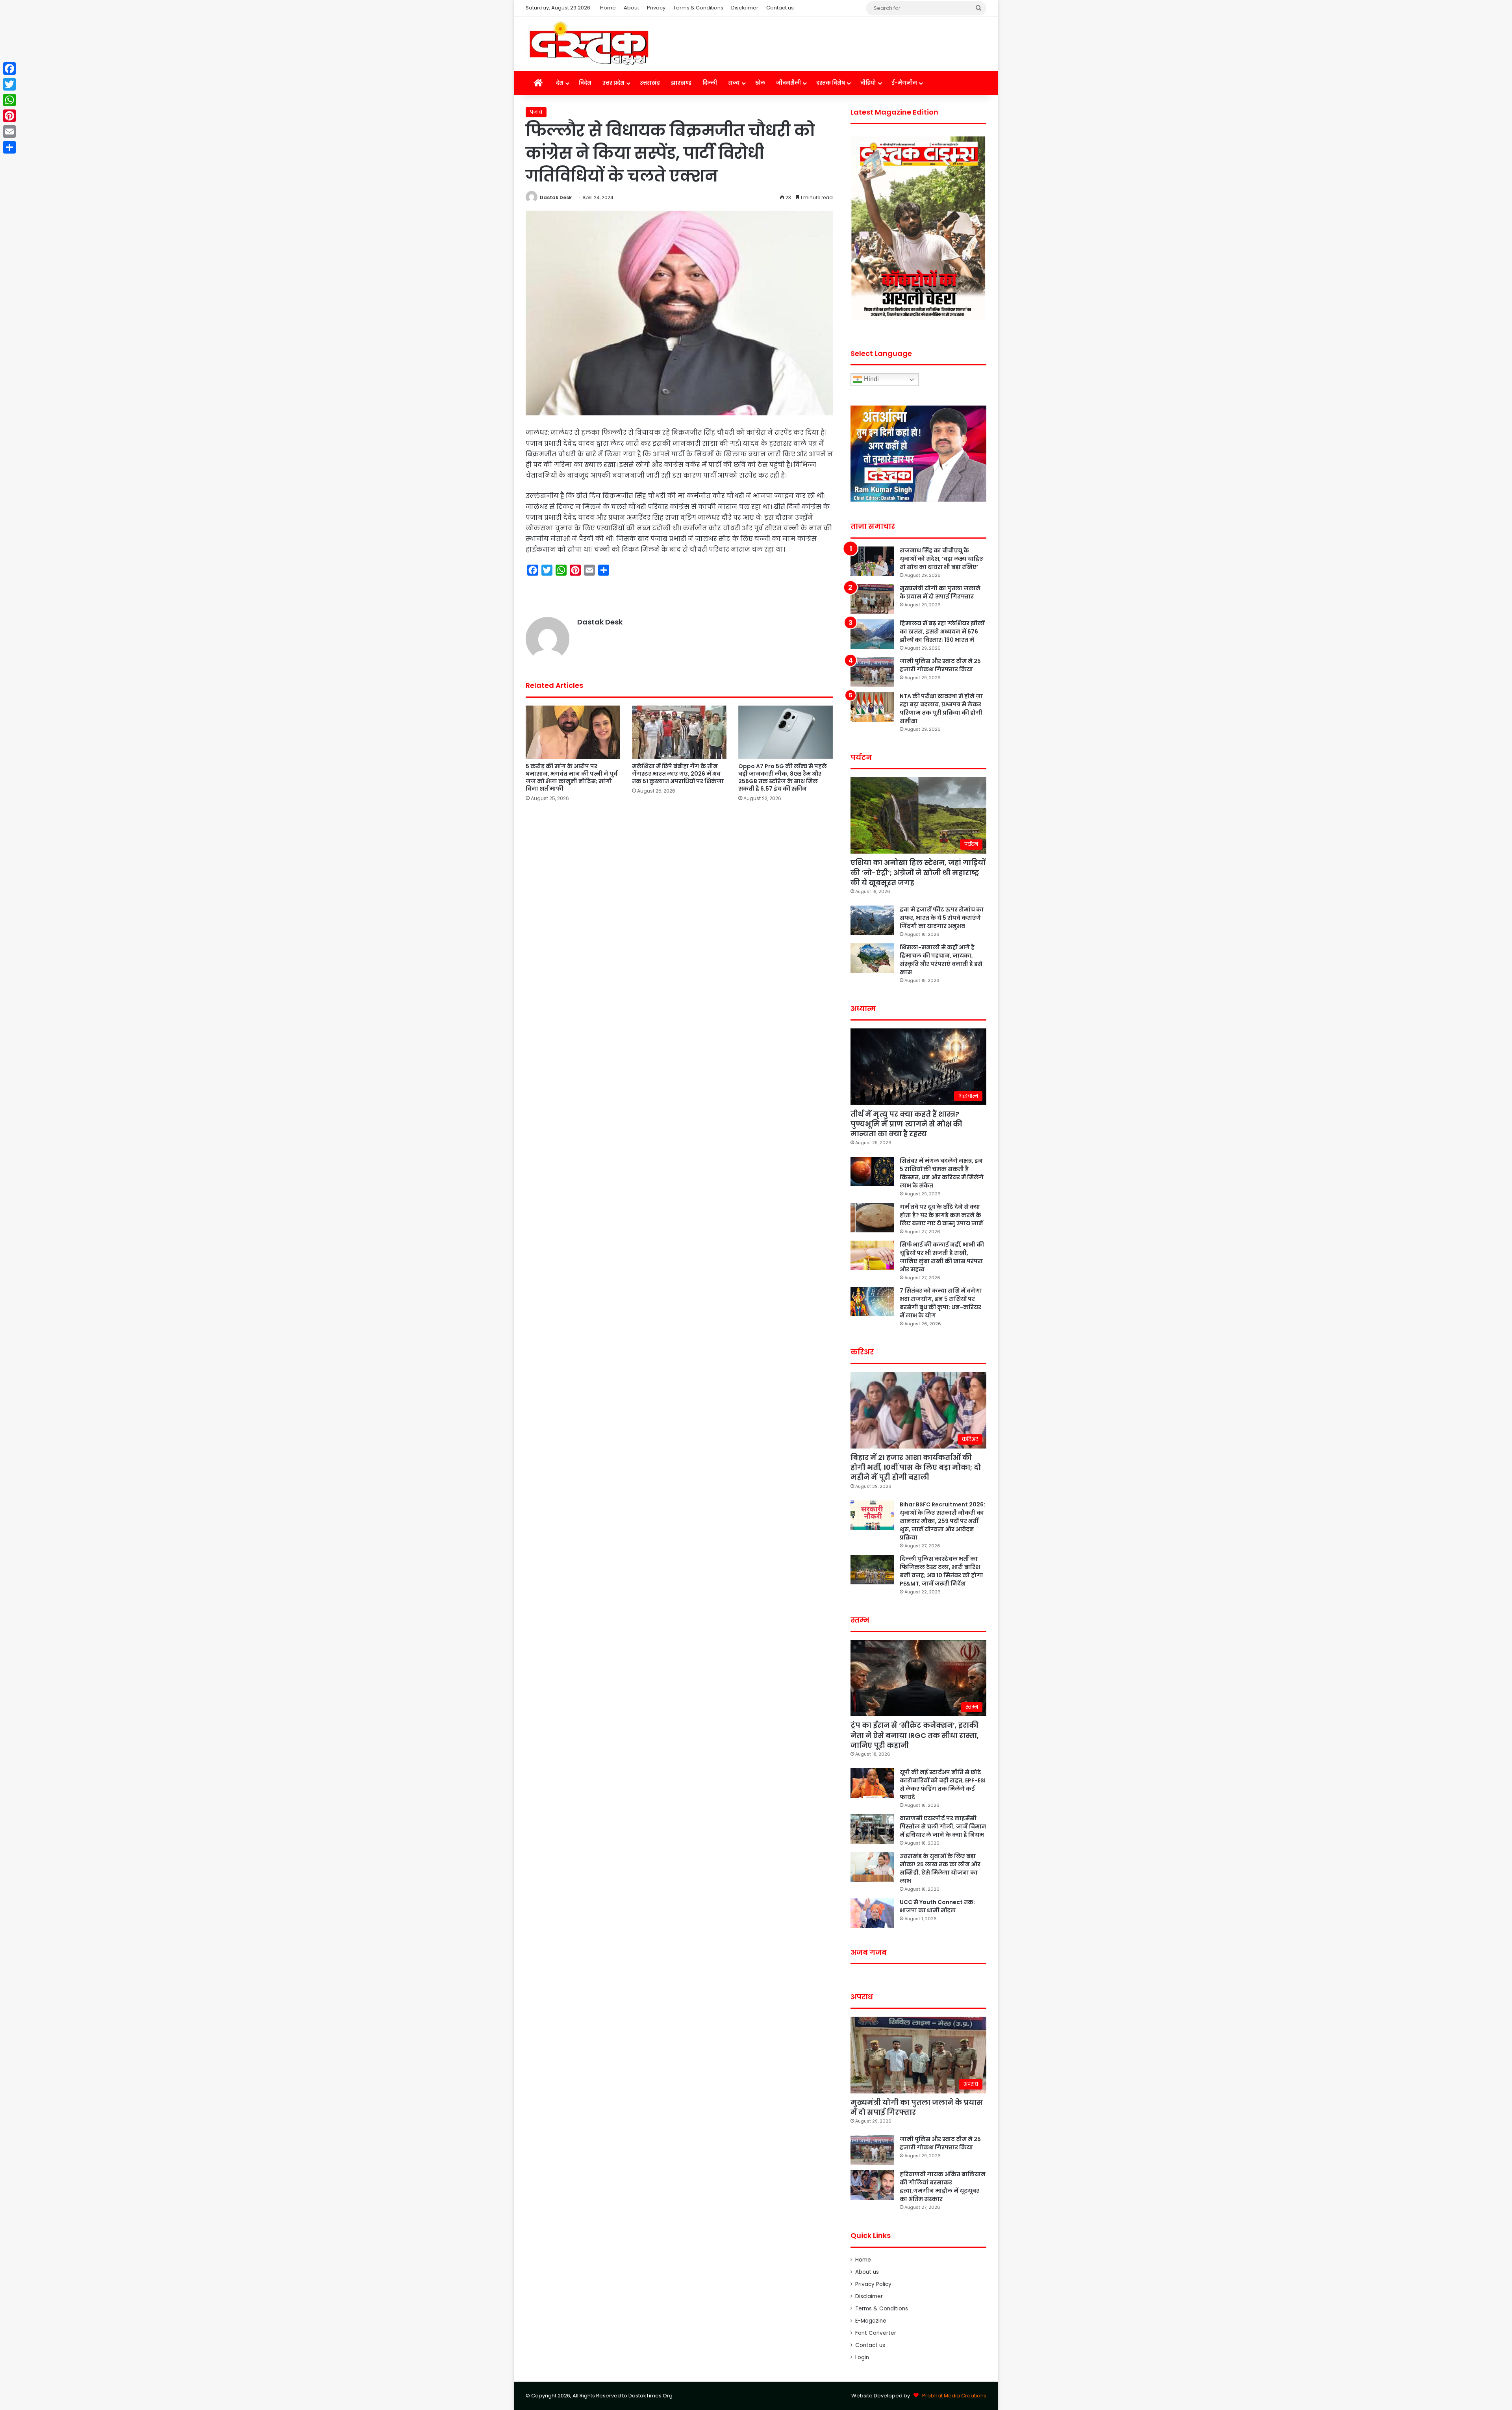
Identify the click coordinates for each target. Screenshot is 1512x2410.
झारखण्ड (681, 83)
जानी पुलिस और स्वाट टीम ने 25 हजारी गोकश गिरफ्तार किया (940, 665)
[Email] (9, 132)
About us (867, 2272)
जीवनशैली (788, 83)
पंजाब (536, 112)
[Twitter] (9, 84)
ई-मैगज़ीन (904, 83)
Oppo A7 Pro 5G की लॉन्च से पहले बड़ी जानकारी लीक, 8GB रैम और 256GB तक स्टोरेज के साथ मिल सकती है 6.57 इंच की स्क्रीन (783, 777)
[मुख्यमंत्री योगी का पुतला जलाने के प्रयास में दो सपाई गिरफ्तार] (872, 599)
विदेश (585, 83)
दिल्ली (710, 83)
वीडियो (868, 83)
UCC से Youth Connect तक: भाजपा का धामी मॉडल (937, 1906)
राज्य (734, 83)
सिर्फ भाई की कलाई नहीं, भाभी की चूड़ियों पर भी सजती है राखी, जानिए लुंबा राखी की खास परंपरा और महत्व (942, 1257)
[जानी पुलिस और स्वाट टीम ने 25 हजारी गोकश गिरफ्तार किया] (872, 672)
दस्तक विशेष (831, 83)
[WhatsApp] (9, 100)
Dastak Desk (556, 197)
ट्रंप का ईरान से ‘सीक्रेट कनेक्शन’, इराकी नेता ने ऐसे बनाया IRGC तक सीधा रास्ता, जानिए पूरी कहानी (915, 1735)
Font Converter (876, 2333)
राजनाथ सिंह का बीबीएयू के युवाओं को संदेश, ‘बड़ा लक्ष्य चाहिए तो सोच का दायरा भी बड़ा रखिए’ (941, 559)
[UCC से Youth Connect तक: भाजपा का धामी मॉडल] (872, 1913)
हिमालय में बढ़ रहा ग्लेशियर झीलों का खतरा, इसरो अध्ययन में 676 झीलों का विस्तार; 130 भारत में (942, 632)
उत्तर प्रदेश (613, 83)
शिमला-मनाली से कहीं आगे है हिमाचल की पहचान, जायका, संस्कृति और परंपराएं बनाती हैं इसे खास (941, 960)
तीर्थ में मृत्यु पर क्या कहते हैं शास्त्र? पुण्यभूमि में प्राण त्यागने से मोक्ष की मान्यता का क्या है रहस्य (906, 1124)
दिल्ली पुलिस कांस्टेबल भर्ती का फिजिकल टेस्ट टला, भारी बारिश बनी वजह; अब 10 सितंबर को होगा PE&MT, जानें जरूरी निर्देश (941, 1571)
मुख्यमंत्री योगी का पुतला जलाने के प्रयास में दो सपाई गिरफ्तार (940, 592)
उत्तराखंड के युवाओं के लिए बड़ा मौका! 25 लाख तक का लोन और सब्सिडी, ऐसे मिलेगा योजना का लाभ (940, 1868)
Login (862, 2357)
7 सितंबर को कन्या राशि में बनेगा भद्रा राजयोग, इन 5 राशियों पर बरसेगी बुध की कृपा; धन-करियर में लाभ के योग (941, 1303)
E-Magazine (871, 2321)
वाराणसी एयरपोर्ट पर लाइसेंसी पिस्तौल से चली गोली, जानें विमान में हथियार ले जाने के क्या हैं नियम (943, 1826)
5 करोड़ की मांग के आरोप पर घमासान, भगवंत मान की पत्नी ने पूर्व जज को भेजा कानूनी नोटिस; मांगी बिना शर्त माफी (572, 777)
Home (608, 8)
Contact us (780, 8)
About (631, 8)
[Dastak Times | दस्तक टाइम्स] (589, 44)
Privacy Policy (873, 2284)
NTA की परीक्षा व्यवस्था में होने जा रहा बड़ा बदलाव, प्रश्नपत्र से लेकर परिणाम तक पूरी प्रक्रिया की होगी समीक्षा (941, 709)
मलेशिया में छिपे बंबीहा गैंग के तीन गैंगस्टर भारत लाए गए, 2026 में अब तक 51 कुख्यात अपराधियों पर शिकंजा (678, 774)
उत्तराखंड (650, 83)
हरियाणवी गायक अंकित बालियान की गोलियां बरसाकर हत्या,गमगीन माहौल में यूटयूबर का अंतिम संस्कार (943, 2187)
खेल (760, 83)
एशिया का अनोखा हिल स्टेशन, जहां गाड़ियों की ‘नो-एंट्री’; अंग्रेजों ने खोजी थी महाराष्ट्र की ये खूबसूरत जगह (918, 872)
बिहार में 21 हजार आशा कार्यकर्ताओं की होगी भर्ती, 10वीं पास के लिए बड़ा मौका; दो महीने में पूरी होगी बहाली (916, 1467)
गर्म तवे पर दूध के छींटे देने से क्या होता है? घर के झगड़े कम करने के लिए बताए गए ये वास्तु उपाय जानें (941, 1215)
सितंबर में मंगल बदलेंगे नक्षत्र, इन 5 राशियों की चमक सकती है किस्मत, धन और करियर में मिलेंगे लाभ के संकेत (942, 1173)
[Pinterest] (9, 116)
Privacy (656, 8)
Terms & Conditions (698, 8)
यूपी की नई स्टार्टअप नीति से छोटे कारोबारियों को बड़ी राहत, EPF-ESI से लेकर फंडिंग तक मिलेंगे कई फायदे (943, 1785)
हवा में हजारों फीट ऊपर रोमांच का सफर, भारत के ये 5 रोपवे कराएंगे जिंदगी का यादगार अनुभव (942, 918)
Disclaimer (745, 8)
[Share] (9, 147)
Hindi (871, 379)
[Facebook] (9, 69)
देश (560, 83)
